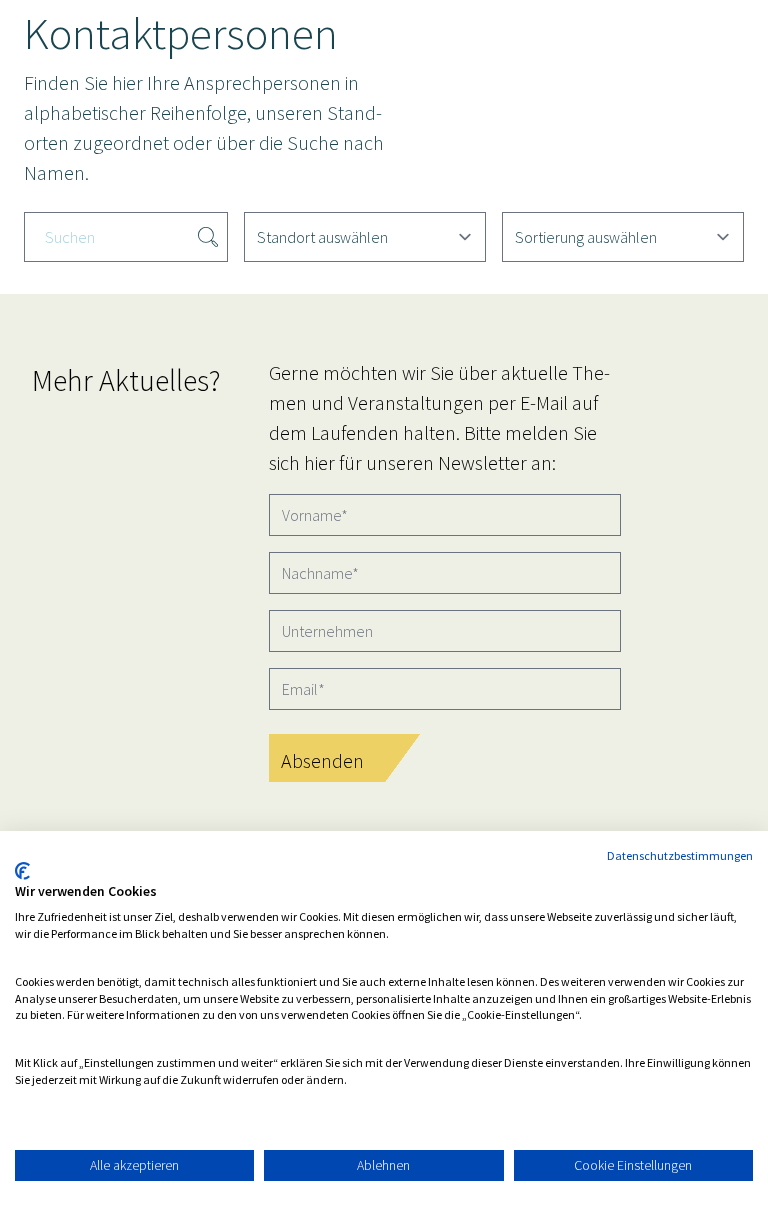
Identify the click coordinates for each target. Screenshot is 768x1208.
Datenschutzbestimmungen (680, 855)
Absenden (322, 760)
